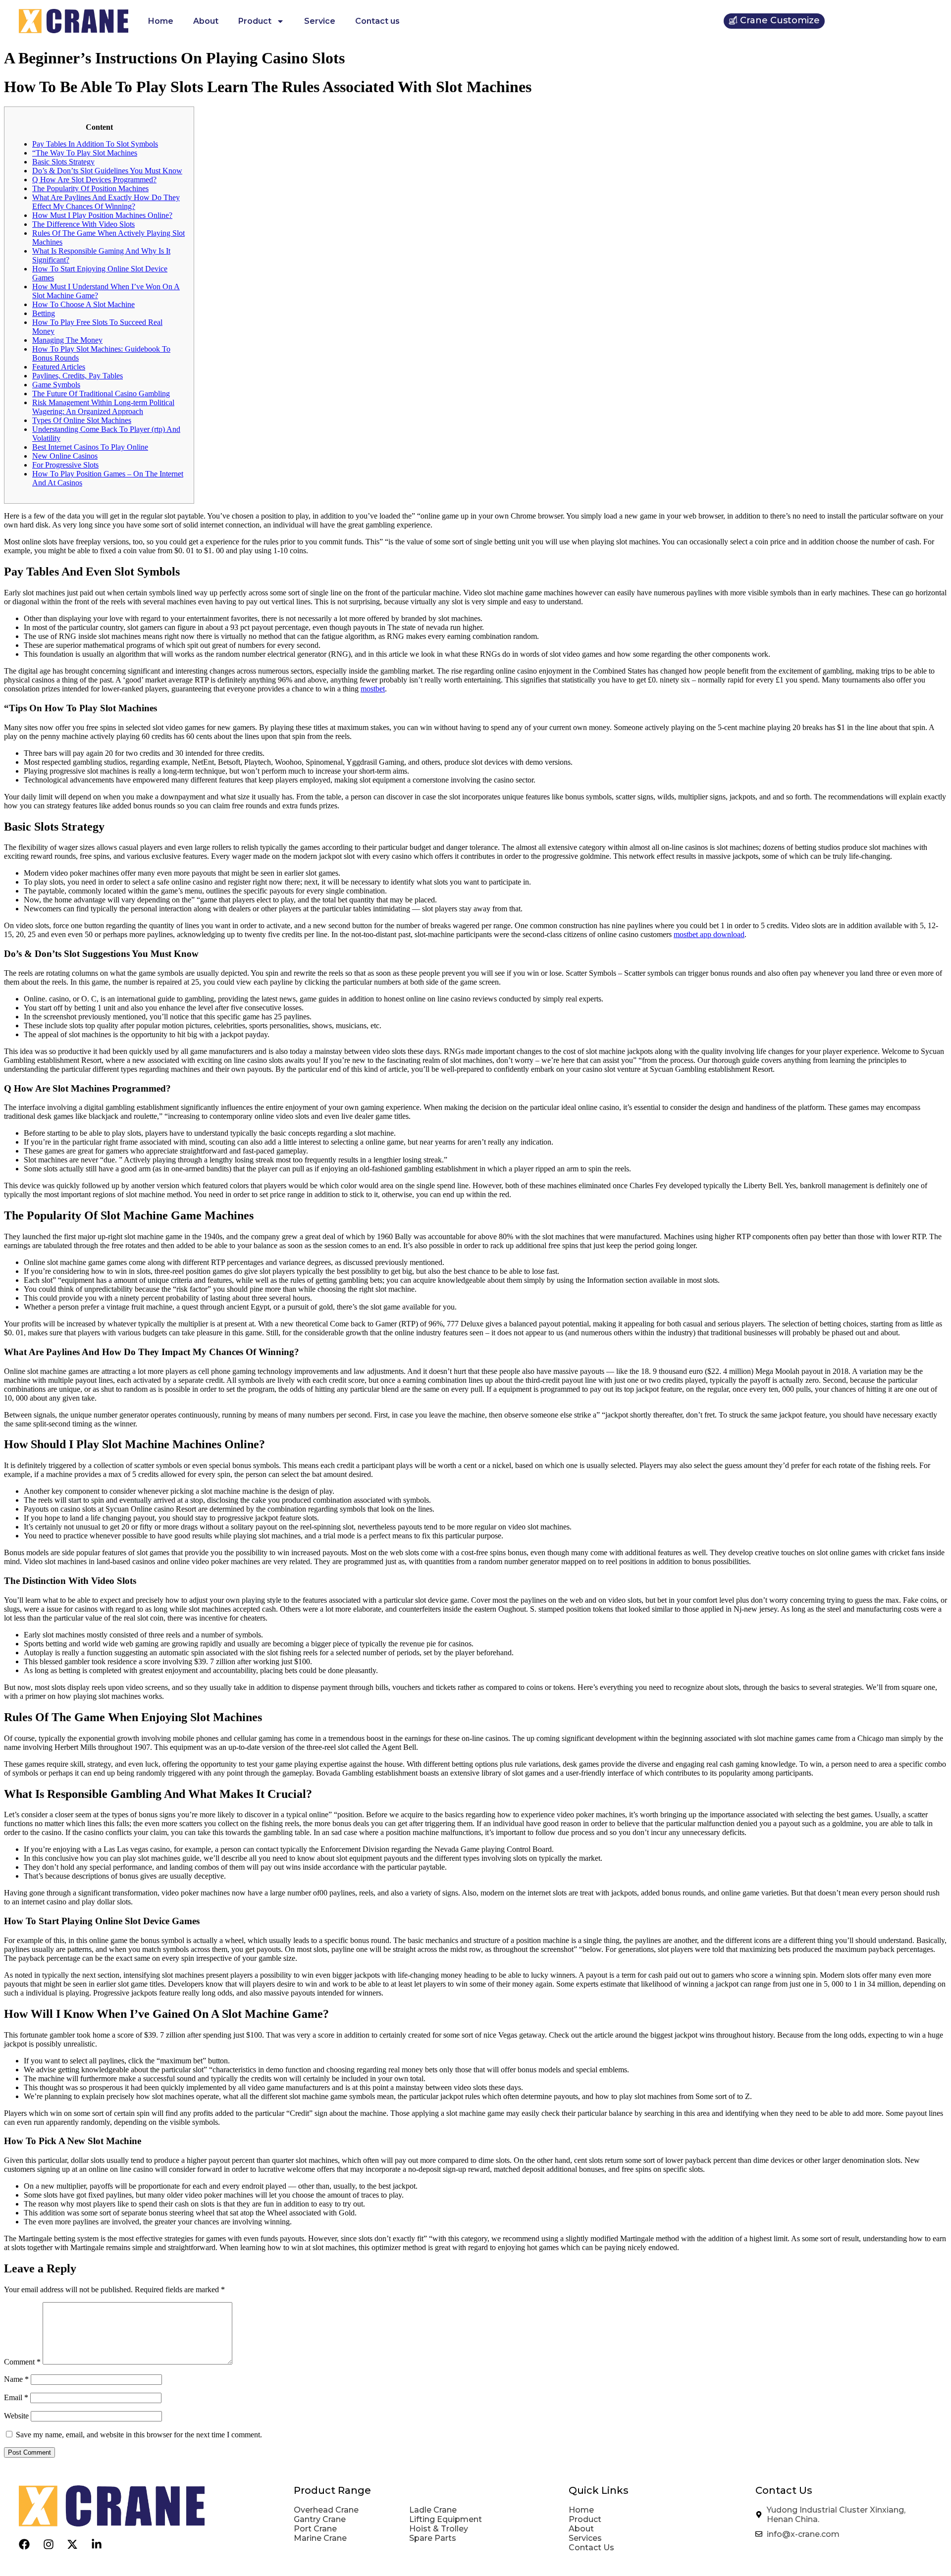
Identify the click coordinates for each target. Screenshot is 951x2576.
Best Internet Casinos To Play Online (90, 447)
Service (320, 21)
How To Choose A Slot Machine (83, 304)
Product (255, 21)
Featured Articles (59, 367)
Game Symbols (56, 385)
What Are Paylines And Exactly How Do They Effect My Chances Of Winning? (106, 202)
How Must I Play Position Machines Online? (102, 215)
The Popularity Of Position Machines (90, 188)
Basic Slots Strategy (63, 162)
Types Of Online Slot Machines (82, 420)
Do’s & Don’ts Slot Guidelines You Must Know (107, 171)
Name (16, 2379)
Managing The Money (67, 340)
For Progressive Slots (65, 465)
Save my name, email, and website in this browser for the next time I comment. (139, 2435)
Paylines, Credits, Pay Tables (78, 376)
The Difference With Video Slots (83, 224)
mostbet (373, 689)
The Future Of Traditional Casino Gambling (101, 394)
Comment (22, 2362)
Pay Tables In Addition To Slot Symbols (95, 144)
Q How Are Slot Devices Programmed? (94, 180)
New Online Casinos (65, 456)
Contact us (377, 21)
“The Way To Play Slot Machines (85, 153)
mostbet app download (709, 934)
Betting (44, 313)
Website (16, 2416)
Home (161, 21)
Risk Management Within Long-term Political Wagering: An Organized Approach (103, 407)
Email (16, 2397)
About (206, 21)
